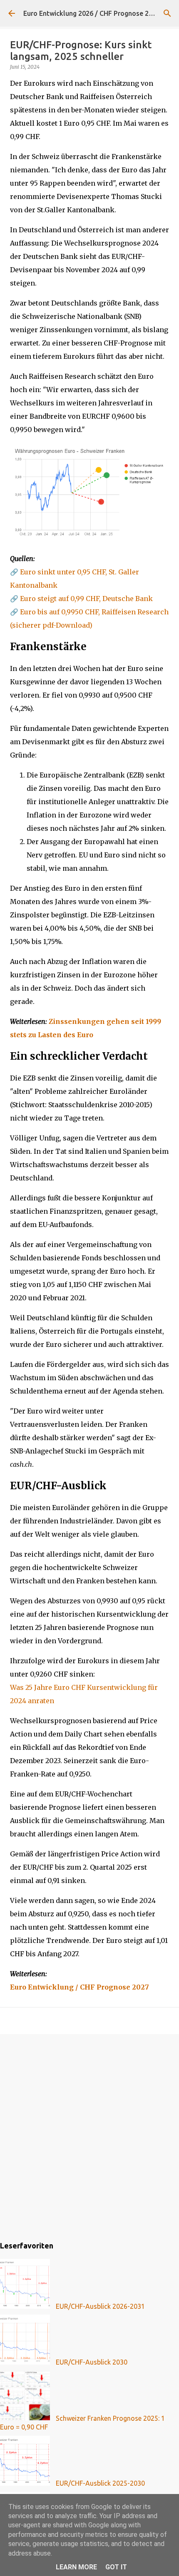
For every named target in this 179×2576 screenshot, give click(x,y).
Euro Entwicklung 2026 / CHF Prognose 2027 (92, 13)
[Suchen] (167, 13)
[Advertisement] (89, 2136)
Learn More (76, 2567)
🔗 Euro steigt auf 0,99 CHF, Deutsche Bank (81, 599)
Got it (116, 2567)
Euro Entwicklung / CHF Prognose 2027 (80, 1987)
